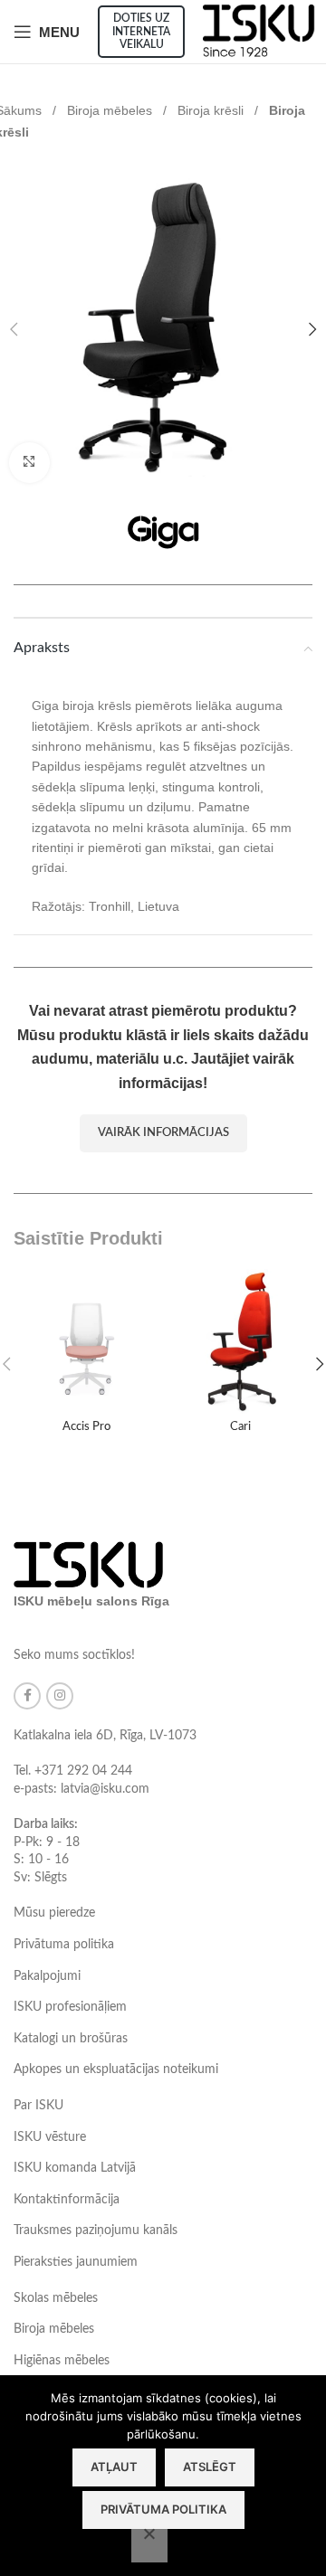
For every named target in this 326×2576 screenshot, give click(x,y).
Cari (240, 1426)
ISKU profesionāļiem (70, 2007)
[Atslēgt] (149, 2543)
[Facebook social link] (27, 1696)
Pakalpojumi (47, 1976)
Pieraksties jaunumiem (76, 2262)
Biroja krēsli (212, 110)
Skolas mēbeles (56, 2298)
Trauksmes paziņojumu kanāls (96, 2230)
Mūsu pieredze (54, 1913)
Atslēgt (210, 2467)
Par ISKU (38, 2106)
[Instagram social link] (60, 1696)
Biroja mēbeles (111, 110)
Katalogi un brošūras (71, 2039)
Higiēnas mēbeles (62, 2361)
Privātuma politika (64, 1945)
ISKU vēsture (50, 2137)
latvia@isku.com (105, 1789)
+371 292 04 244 (83, 1771)
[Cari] (240, 1341)
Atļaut (114, 2467)
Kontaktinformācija (67, 2200)
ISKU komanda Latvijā (75, 2168)
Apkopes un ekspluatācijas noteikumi (116, 2069)
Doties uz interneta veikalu (141, 31)
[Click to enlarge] (29, 463)
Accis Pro (86, 1426)
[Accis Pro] (86, 1341)
